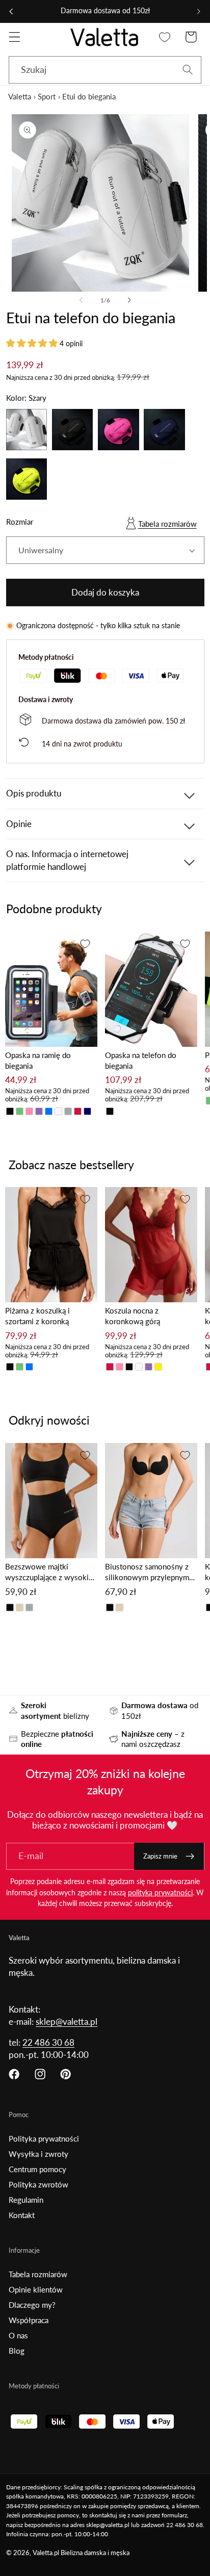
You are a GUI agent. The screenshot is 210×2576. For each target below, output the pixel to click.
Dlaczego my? (32, 2305)
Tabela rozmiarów (167, 524)
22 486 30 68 (48, 2042)
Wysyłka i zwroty (38, 2154)
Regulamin (26, 2200)
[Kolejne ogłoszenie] (199, 11)
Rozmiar (20, 522)
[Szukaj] (188, 70)
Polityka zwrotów (38, 2184)
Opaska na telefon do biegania (141, 1060)
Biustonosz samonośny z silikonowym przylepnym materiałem (147, 1572)
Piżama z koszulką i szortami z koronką (37, 1316)
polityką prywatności (160, 1892)
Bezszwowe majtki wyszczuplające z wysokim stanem (50, 1572)
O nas (18, 2335)
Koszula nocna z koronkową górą (133, 1316)
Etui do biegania (89, 96)
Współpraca (29, 2320)
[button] (15, 37)
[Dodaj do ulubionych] (85, 944)
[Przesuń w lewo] (81, 300)
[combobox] (105, 70)
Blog (17, 2351)
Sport (47, 96)
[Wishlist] (165, 37)
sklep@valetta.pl (67, 2021)
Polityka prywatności (44, 2139)
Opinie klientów (36, 2289)
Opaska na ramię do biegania (38, 1060)
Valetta (20, 96)
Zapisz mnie (160, 1856)
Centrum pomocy (37, 2169)
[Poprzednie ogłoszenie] (11, 11)
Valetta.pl (46, 2553)
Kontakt (22, 2215)
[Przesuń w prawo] (129, 300)
